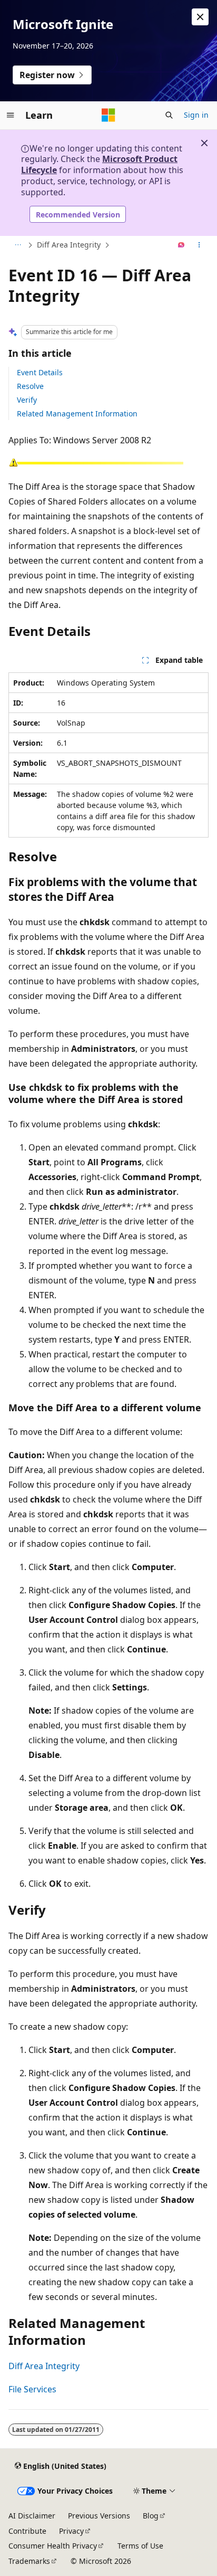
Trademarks (29, 2561)
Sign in (196, 115)
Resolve (30, 386)
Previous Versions (99, 2516)
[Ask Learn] (181, 245)
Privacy (71, 2531)
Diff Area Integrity (69, 245)
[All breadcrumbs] (18, 245)
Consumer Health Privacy (53, 2546)
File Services (32, 2389)
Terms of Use (140, 2546)
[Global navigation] (11, 115)
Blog (151, 2516)
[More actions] (199, 245)
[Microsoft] (108, 115)
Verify (27, 400)
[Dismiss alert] (200, 17)
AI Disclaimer (32, 2516)
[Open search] (169, 115)
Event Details (40, 372)
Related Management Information (77, 414)
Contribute (27, 2531)
